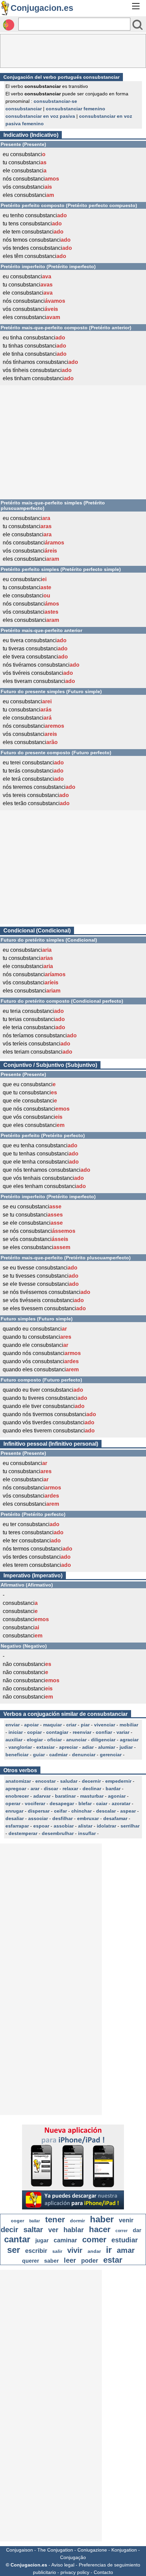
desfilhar (62, 1818)
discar (51, 1789)
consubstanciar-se (55, 101)
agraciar (129, 1740)
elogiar (35, 1740)
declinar (92, 1789)
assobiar (64, 1826)
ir (109, 2250)
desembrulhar (58, 1833)
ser (14, 2250)
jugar (42, 2240)
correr (122, 2231)
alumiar (107, 1747)
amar (126, 2250)
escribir (36, 2251)
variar (123, 1732)
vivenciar (105, 1725)
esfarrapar (17, 1826)
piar (85, 1725)
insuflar (87, 1833)
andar (94, 2251)
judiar (126, 1747)
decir (10, 2230)
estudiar (125, 2240)
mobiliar (129, 1725)
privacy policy (75, 2572)
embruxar (88, 1818)
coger (17, 2221)
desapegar (62, 1803)
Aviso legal (63, 2565)
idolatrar (106, 1826)
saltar (33, 2230)
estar (113, 2260)
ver (53, 2230)
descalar (106, 1811)
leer (70, 2260)
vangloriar (20, 1747)
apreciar (68, 1747)
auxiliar (14, 1740)
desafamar (115, 1818)
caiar (102, 1803)
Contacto (103, 2572)
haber (102, 2219)
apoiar (31, 1725)
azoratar (121, 1803)
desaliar (15, 1818)
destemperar (23, 1833)
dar (137, 2230)
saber (51, 2261)
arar (35, 1789)
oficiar (54, 1740)
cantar (17, 2239)
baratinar (65, 1796)
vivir (75, 2250)
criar (71, 1725)
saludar (69, 1781)
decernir (91, 1781)
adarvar (42, 1796)
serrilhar (130, 1826)
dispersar (39, 1811)
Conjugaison (20, 2550)
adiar (88, 1747)
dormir (77, 2221)
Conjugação (73, 2557)
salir (57, 2251)
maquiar (52, 1725)
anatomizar (18, 1781)
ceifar (60, 1811)
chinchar (81, 1811)
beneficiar (17, 1755)
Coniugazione (92, 2550)
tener (55, 2219)
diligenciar (103, 1740)
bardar (113, 1789)
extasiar (45, 1747)
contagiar (57, 1732)
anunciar (76, 1740)
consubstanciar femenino (76, 109)
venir (126, 2220)
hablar (74, 2230)
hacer (100, 2229)
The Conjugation (55, 2550)
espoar (41, 1826)
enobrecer (17, 1796)
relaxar (70, 1789)
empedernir (118, 1781)
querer (31, 2261)
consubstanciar (24, 109)
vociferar (35, 1803)
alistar (85, 1826)
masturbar (92, 1796)
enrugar (14, 1811)
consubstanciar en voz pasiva (40, 116)
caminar (65, 2240)
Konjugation (124, 2550)
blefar (85, 1803)
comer (94, 2239)
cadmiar (58, 1755)
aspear (128, 1811)
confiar (104, 1732)
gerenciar (111, 1755)
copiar (34, 1732)
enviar (13, 1725)
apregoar (16, 1789)
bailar (35, 2221)
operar (13, 1803)
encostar (45, 1781)
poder (90, 2261)
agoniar (117, 1796)
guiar (39, 1755)
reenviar (82, 1732)
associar (38, 1818)
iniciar (16, 1732)
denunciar (84, 1755)
